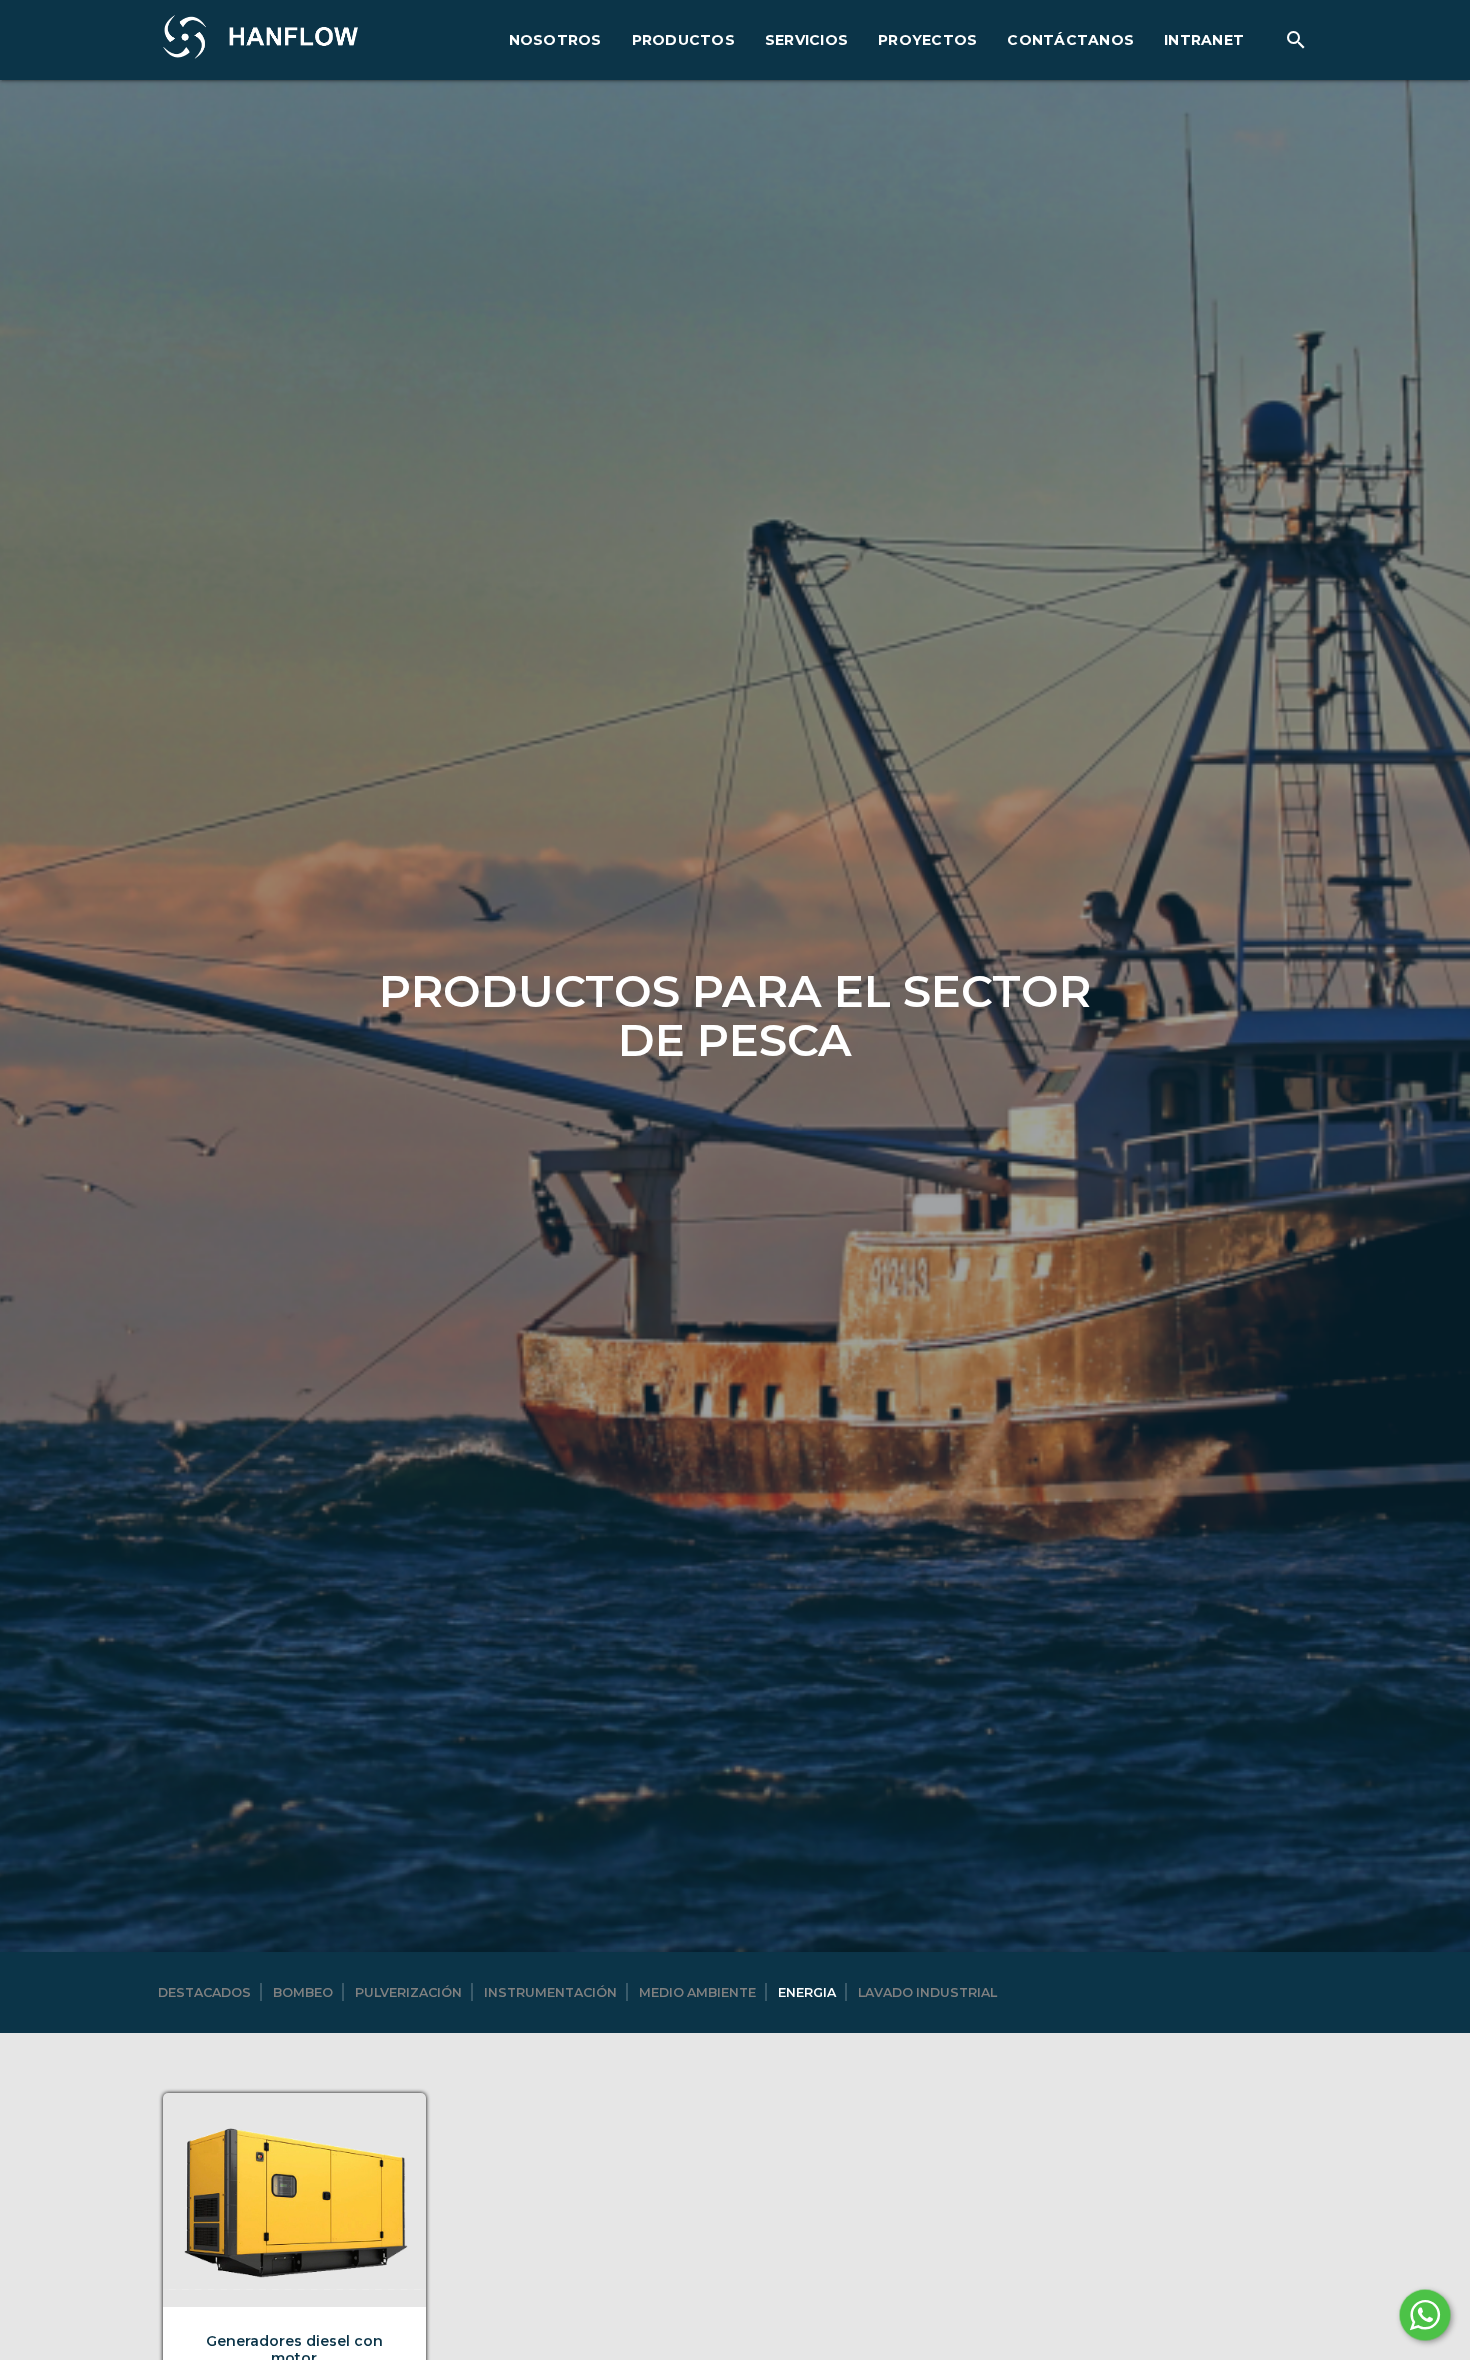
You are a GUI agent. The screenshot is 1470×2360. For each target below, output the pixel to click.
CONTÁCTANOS (1070, 40)
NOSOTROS (555, 40)
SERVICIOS (806, 40)
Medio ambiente (697, 1992)
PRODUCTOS (683, 40)
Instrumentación (550, 1992)
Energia (807, 1992)
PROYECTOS (927, 40)
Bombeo (303, 1992)
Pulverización (408, 1992)
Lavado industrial (927, 1992)
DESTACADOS (204, 1992)
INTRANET (1204, 40)
